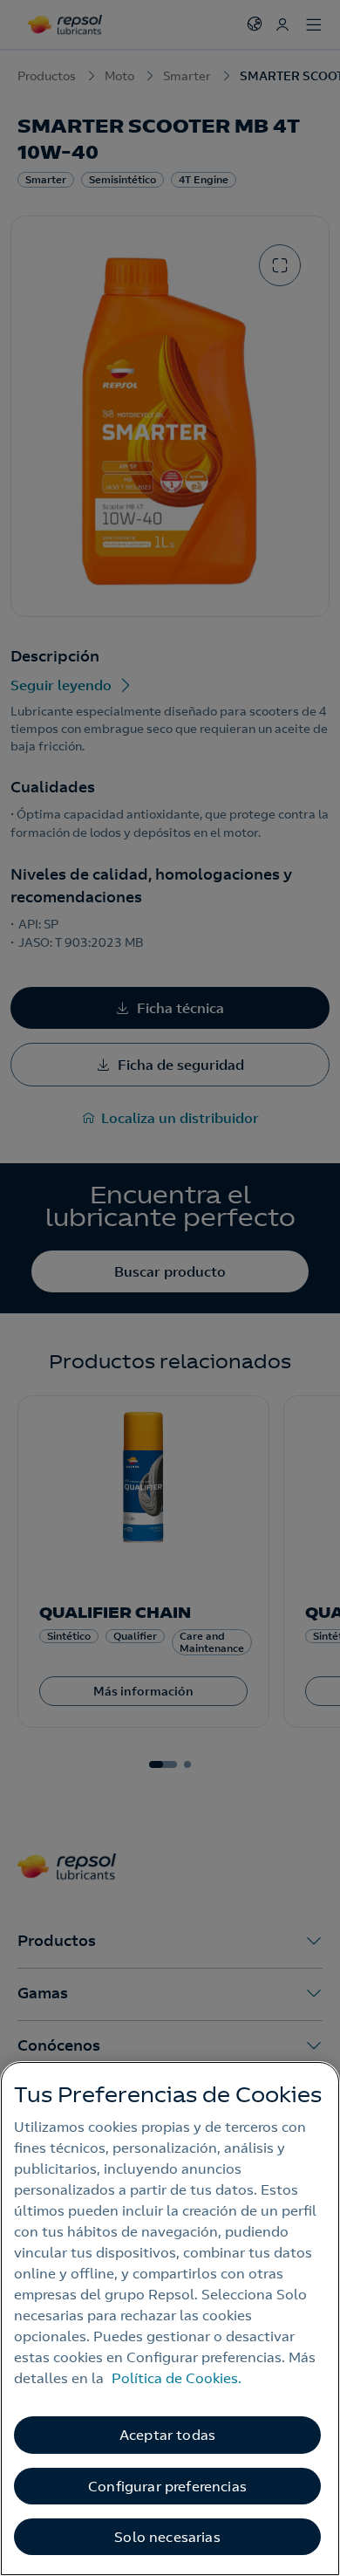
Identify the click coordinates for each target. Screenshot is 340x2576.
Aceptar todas (167, 2435)
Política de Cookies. (177, 2378)
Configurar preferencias (167, 2486)
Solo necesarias (167, 2537)
